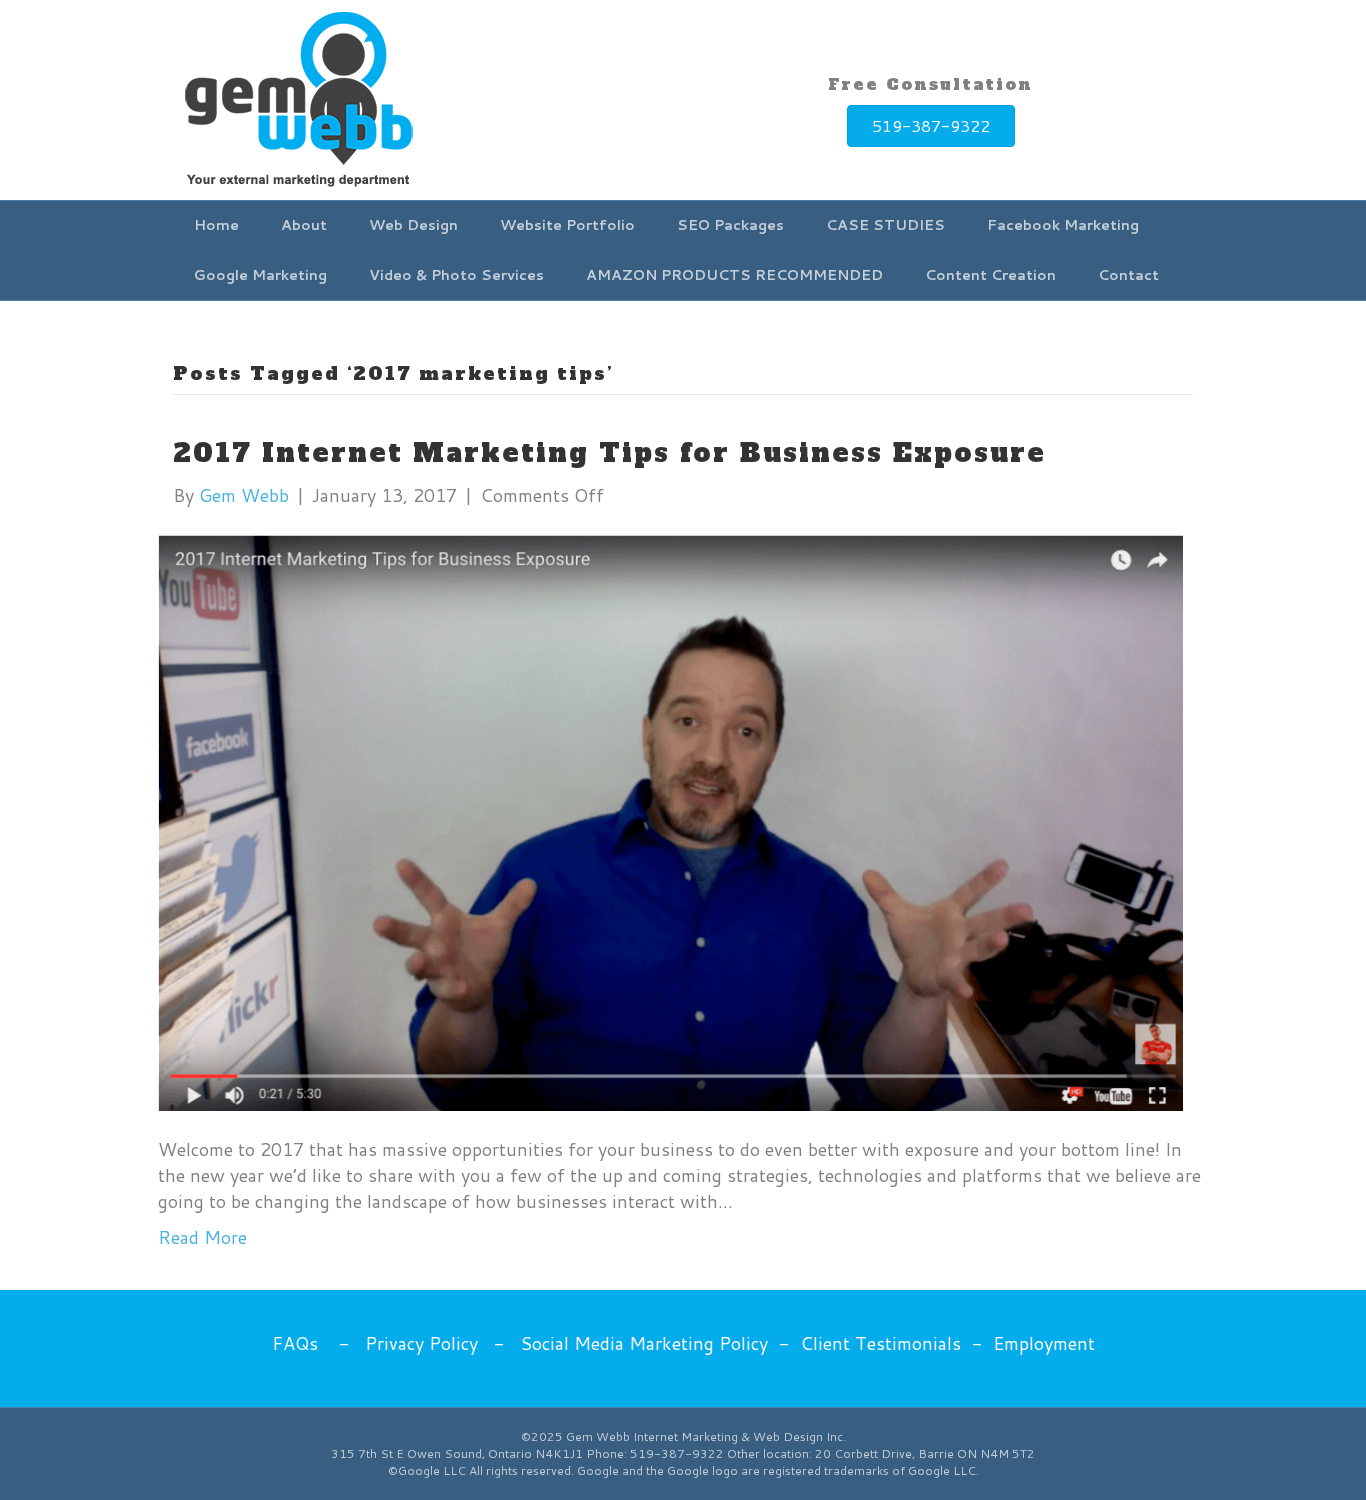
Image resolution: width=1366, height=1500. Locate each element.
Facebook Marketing (1063, 225)
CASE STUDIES (885, 225)
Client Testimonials (880, 1343)
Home (216, 225)
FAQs (295, 1343)
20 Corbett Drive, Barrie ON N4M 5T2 (925, 1453)
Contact (1128, 275)
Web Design (413, 225)
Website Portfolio (567, 225)
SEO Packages (730, 225)
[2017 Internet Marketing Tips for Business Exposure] (670, 819)
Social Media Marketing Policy (644, 1343)
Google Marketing (260, 275)
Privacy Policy (421, 1343)
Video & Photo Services (456, 275)
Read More (202, 1237)
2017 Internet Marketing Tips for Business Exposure (609, 453)
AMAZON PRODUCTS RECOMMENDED (734, 275)
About (304, 225)
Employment (1044, 1343)
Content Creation (990, 275)
